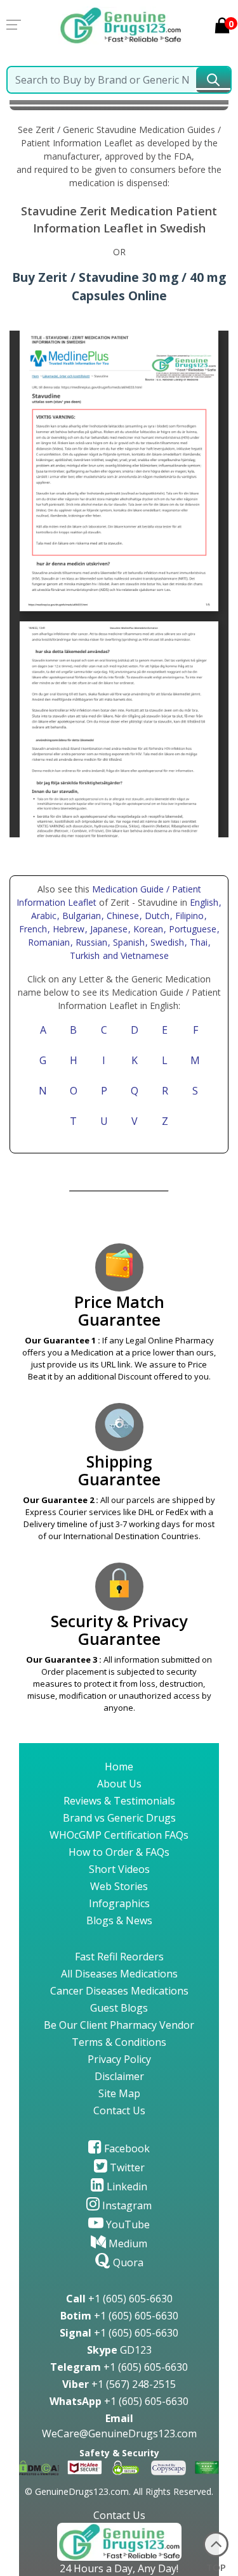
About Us (119, 1784)
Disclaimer (119, 2076)
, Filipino (188, 916)
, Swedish (166, 942)
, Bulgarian (80, 916)
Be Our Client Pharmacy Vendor (119, 2025)
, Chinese (122, 916)
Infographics (119, 1903)
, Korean (147, 929)
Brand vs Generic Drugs (119, 1818)
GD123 (119, 2350)
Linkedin (126, 2186)
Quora (127, 2262)
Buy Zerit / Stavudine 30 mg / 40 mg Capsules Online (119, 286)
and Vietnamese (135, 955)
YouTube (127, 2224)
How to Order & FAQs (119, 1852)
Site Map (119, 2093)
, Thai (197, 942)
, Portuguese (191, 929)
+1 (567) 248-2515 (119, 2384)
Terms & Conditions (119, 2042)
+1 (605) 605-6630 (119, 2299)
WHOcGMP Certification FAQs (119, 1835)
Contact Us (119, 2110)
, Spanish (128, 942)
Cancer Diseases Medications (119, 1991)
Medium (127, 2243)
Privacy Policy (119, 2059)
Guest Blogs (119, 2008)
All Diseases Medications (119, 1974)
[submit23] (213, 80)
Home (119, 1767)
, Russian (90, 942)
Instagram (126, 2205)
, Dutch (156, 916)
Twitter (126, 2167)
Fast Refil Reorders (119, 1957)
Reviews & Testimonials (119, 1801)
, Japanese (108, 929)
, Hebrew (67, 929)
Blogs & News (119, 1920)
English (204, 902)
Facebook (126, 2148)
